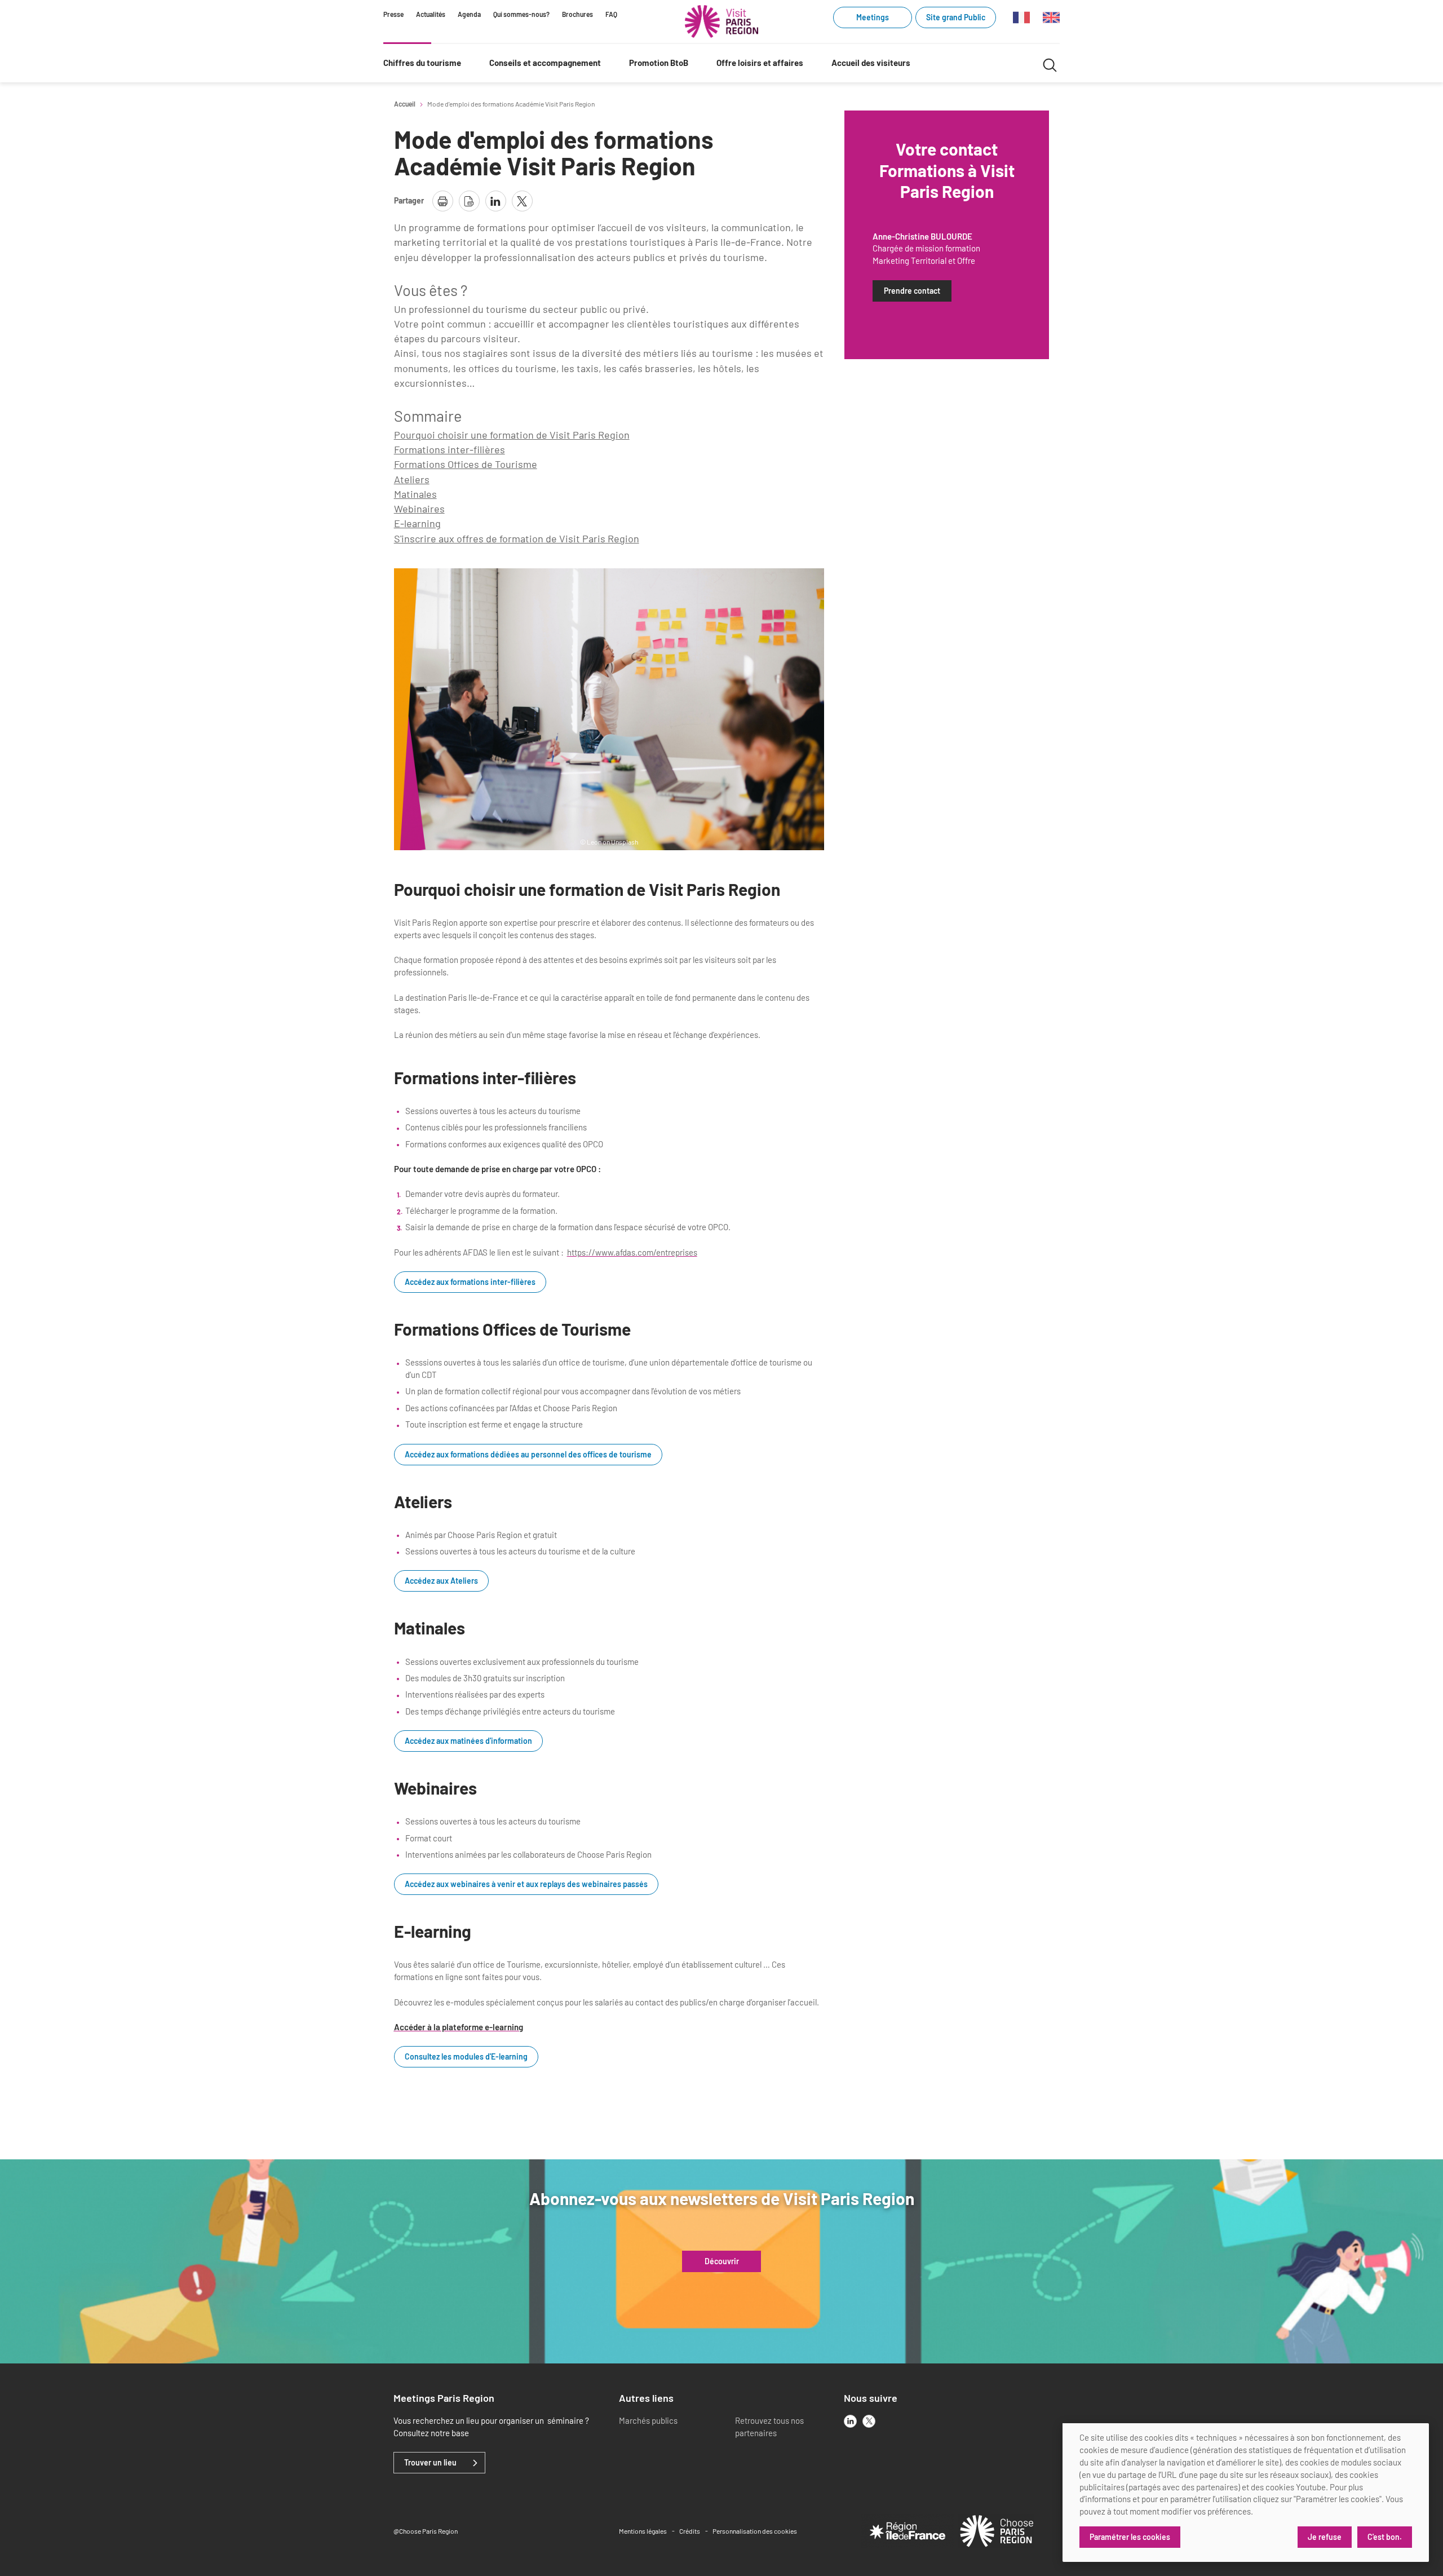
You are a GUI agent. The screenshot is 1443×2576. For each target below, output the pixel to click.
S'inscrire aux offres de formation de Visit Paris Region (517, 538)
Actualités (431, 14)
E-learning (417, 523)
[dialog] (1246, 2493)
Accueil (405, 104)
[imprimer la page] (443, 201)
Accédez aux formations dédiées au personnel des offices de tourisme (528, 1455)
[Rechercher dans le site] (1050, 63)
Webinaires (419, 509)
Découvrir (722, 2261)
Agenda (469, 14)
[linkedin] (850, 2421)
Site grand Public (956, 17)
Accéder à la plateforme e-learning (459, 2027)
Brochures (577, 14)
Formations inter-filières (450, 449)
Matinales (415, 494)
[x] (869, 2421)
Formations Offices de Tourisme (466, 464)
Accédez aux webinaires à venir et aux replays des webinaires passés (526, 1884)
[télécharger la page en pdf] (469, 201)
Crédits (690, 2531)
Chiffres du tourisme (422, 63)
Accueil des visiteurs (871, 63)
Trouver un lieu (430, 2463)
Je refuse (1325, 2537)
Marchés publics (648, 2420)
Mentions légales (643, 2531)
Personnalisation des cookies (755, 2531)
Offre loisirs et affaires (760, 63)
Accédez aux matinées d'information (468, 1741)
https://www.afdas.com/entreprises (632, 1252)
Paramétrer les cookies (1130, 2537)
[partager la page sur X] (522, 201)
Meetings (873, 17)
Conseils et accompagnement (545, 63)
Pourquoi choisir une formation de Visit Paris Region (512, 435)
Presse (393, 14)
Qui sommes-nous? (521, 14)
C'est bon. (1385, 2537)
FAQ (611, 14)
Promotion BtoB (659, 63)
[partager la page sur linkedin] (496, 201)
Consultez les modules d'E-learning (466, 2057)
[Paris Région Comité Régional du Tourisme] (721, 21)
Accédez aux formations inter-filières (470, 1282)
